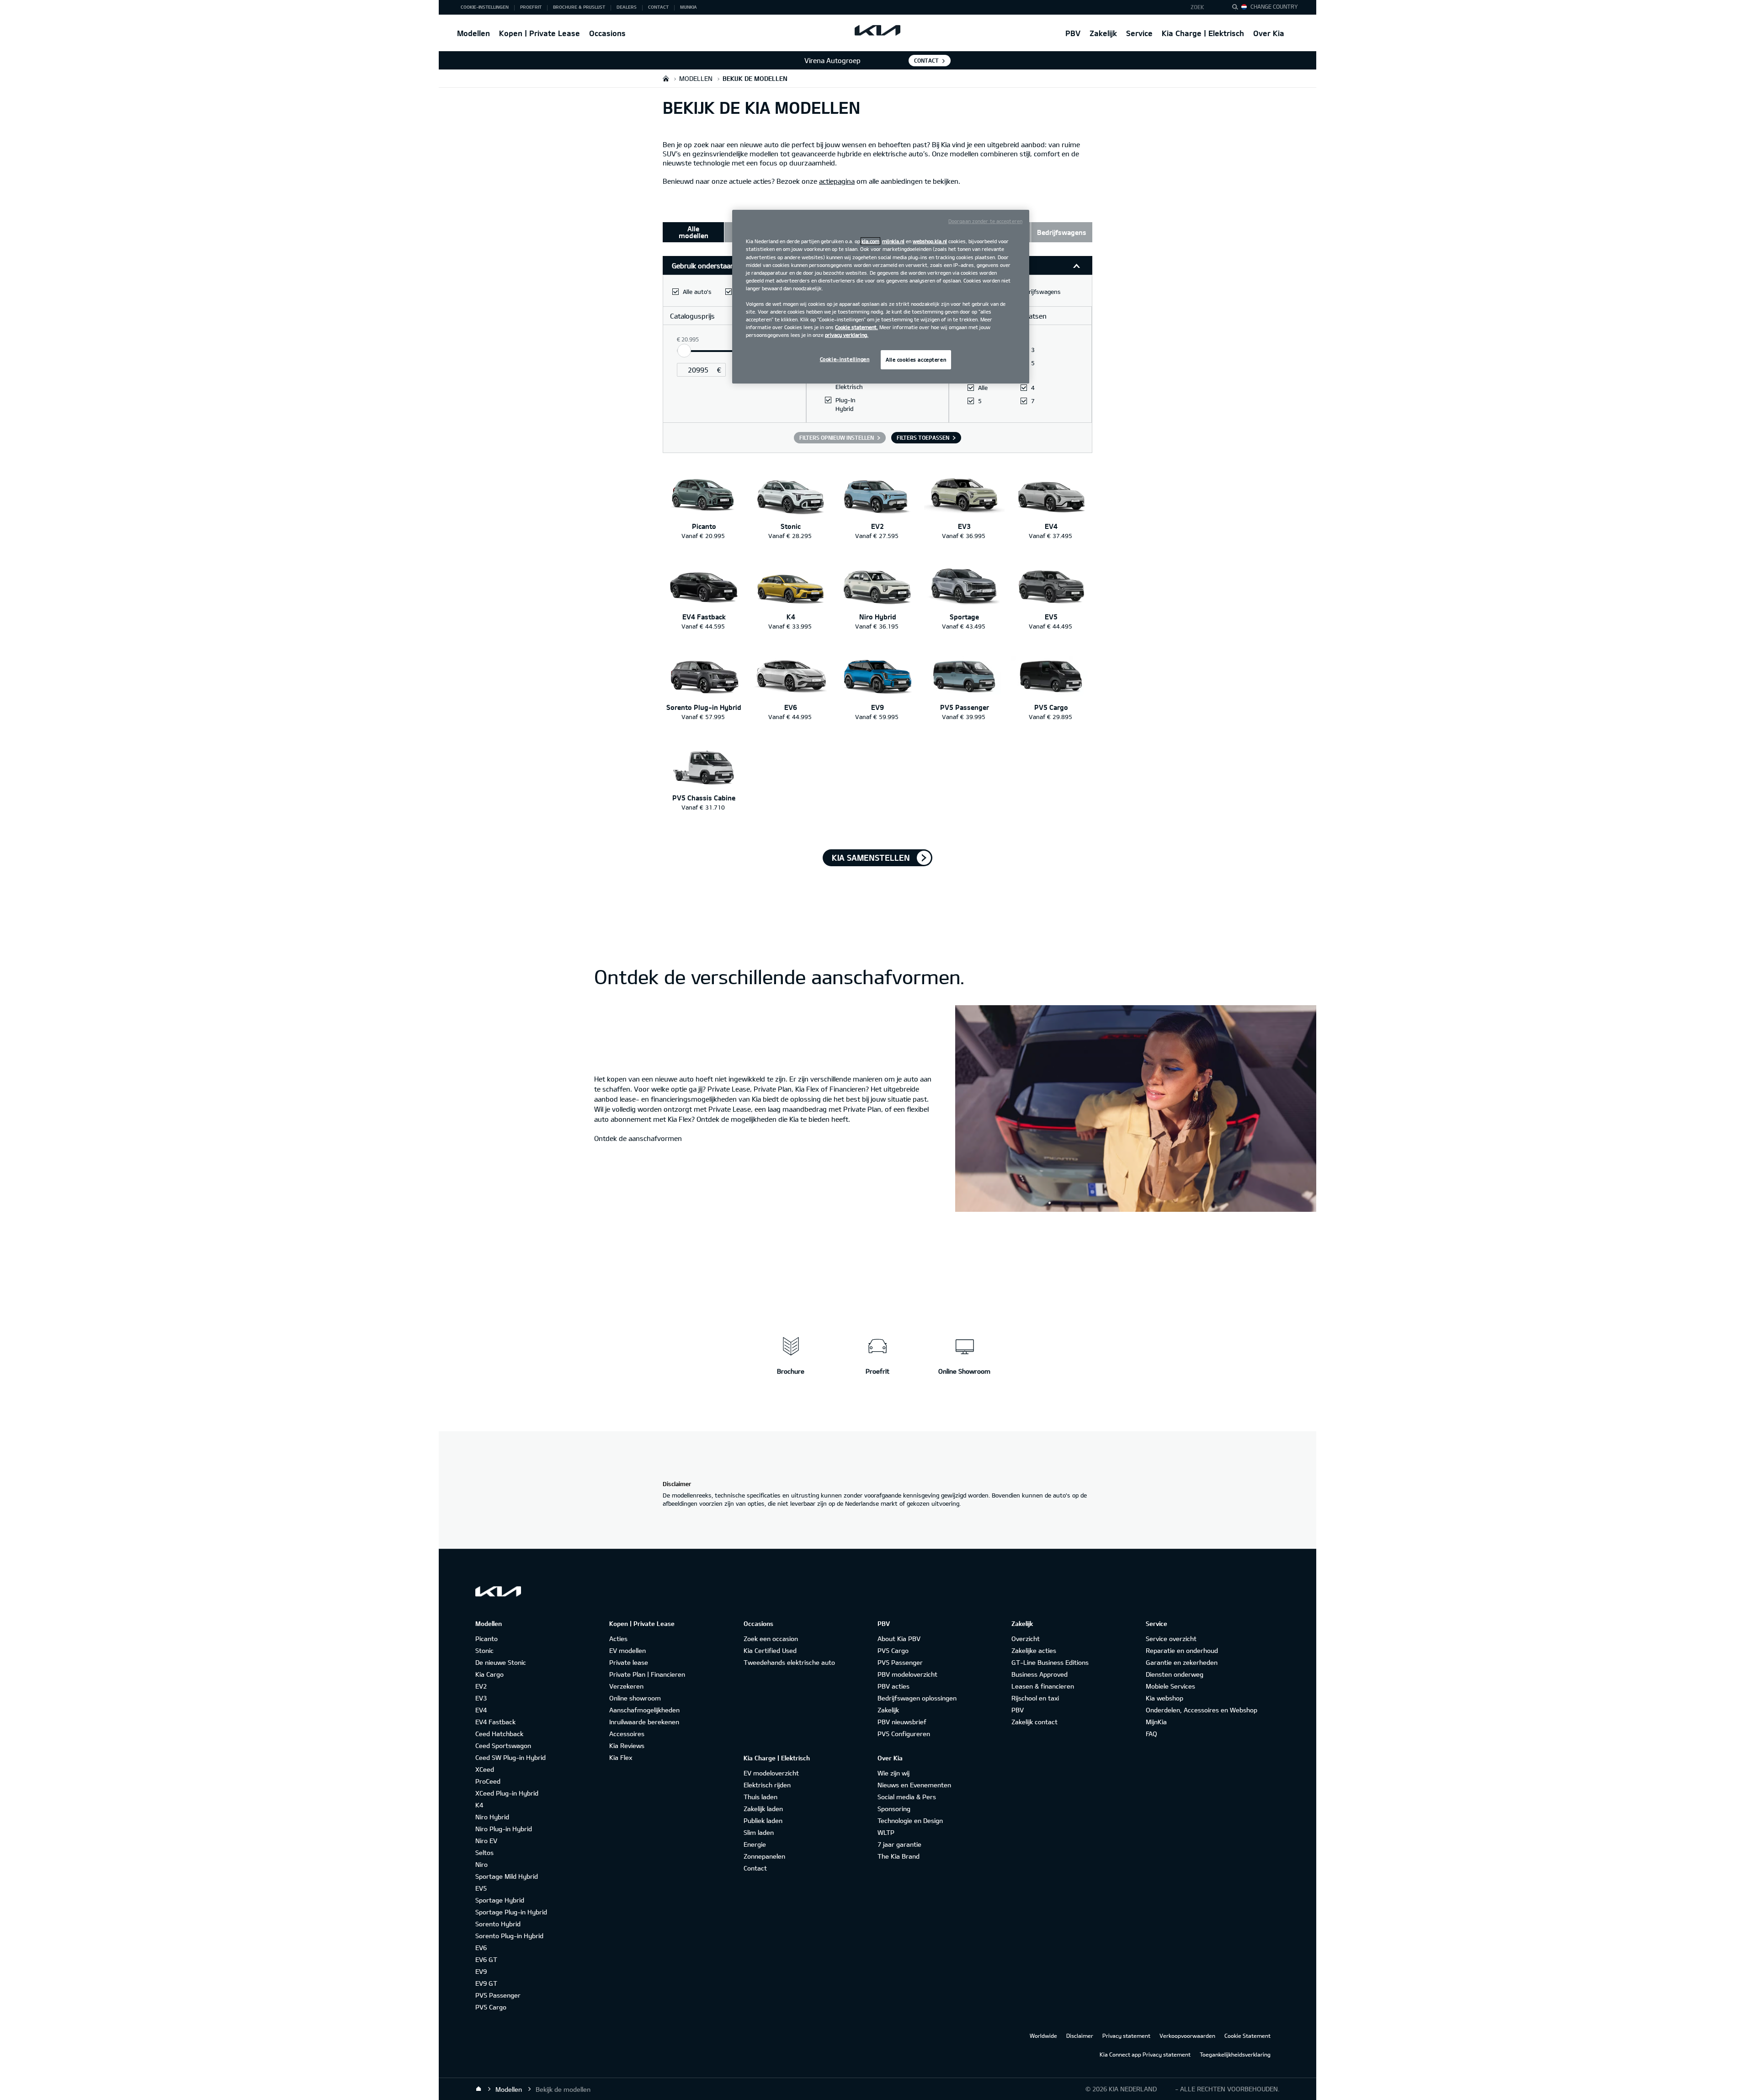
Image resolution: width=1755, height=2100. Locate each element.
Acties (618, 1639)
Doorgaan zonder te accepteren (985, 221)
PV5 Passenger (498, 1995)
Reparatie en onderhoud (1182, 1650)
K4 (479, 1805)
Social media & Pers (907, 1797)
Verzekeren (626, 1686)
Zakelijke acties (1034, 1650)
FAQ (1151, 1734)
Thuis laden (760, 1797)
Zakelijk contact (1034, 1722)
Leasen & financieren (1043, 1686)
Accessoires (627, 1734)
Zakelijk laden (763, 1809)
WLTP (886, 1832)
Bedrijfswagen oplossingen (917, 1698)
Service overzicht (1171, 1639)
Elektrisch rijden (767, 1785)
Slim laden (759, 1832)
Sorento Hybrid (498, 1924)
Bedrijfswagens (1040, 292)
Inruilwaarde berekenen (644, 1722)
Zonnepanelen (764, 1856)
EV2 (481, 1686)
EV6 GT (486, 1959)
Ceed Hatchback (499, 1734)
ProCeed (488, 1781)
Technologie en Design (910, 1820)
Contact (926, 60)
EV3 (481, 1698)
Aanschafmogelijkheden (644, 1710)
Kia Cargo (489, 1674)
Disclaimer (1080, 2036)
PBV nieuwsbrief (902, 1722)
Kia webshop (1165, 1698)
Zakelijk (1103, 33)
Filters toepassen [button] (923, 437)
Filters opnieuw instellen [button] (837, 437)
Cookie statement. (856, 327)
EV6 (481, 1948)
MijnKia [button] (689, 7)
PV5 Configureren (904, 1734)
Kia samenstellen (871, 858)
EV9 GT (486, 1983)
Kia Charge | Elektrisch (1203, 33)
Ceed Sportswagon (503, 1746)
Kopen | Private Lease (540, 33)
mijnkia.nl (893, 241)
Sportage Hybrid (500, 1900)
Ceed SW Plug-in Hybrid (511, 1757)
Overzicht (1026, 1639)
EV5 (481, 1888)
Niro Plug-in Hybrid (504, 1829)
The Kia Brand (899, 1856)
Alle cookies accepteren (916, 360)
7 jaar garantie (899, 1844)
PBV (1073, 33)
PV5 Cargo (491, 2007)
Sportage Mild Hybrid (507, 1876)
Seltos (484, 1852)
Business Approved (1040, 1674)
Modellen (473, 33)
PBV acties (893, 1686)
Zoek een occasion (771, 1639)
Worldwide (1043, 2036)
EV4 (481, 1710)
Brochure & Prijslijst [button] (579, 7)
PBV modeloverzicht (907, 1674)
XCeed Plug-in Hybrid (507, 1793)
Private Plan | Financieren (647, 1674)
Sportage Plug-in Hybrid (511, 1912)
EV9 (481, 1971)
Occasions (607, 33)
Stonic (484, 1650)
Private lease (629, 1662)
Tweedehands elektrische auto (789, 1662)
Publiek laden (763, 1820)
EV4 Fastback (495, 1722)
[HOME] (666, 78)
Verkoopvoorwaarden (1187, 2036)
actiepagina (837, 181)
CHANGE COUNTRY (1274, 6)
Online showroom (635, 1698)
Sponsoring (894, 1809)
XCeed (485, 1769)
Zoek (1197, 7)
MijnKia (1156, 1722)
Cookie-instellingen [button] (485, 7)
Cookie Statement (1247, 2036)
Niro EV (486, 1841)
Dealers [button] (627, 7)
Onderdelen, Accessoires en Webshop (1202, 1710)
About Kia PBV (899, 1639)
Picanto (487, 1639)
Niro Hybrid (492, 1817)
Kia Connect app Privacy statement (1145, 2054)
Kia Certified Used (770, 1650)
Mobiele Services (1170, 1686)
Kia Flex (621, 1757)
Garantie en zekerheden (1182, 1662)
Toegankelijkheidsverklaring (1235, 2054)
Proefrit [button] (531, 7)
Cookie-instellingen (845, 359)
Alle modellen (694, 232)
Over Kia (1269, 33)
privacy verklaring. (847, 335)
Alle (983, 388)
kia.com (870, 241)
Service (1139, 33)
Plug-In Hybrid (846, 404)
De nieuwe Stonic (501, 1662)
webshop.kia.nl (930, 241)
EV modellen (628, 1650)
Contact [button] (658, 7)
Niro (481, 1864)
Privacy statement (1126, 2036)
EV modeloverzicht (771, 1773)
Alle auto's (697, 292)
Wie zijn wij (893, 1773)
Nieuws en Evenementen (914, 1785)
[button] (1204, 7)
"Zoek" (1238, 8)
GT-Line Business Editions (1050, 1662)
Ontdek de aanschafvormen (638, 1138)
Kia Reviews (627, 1746)
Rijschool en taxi (1035, 1698)
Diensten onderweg (1175, 1674)
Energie (755, 1844)
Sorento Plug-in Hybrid (509, 1936)
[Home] (479, 2089)
